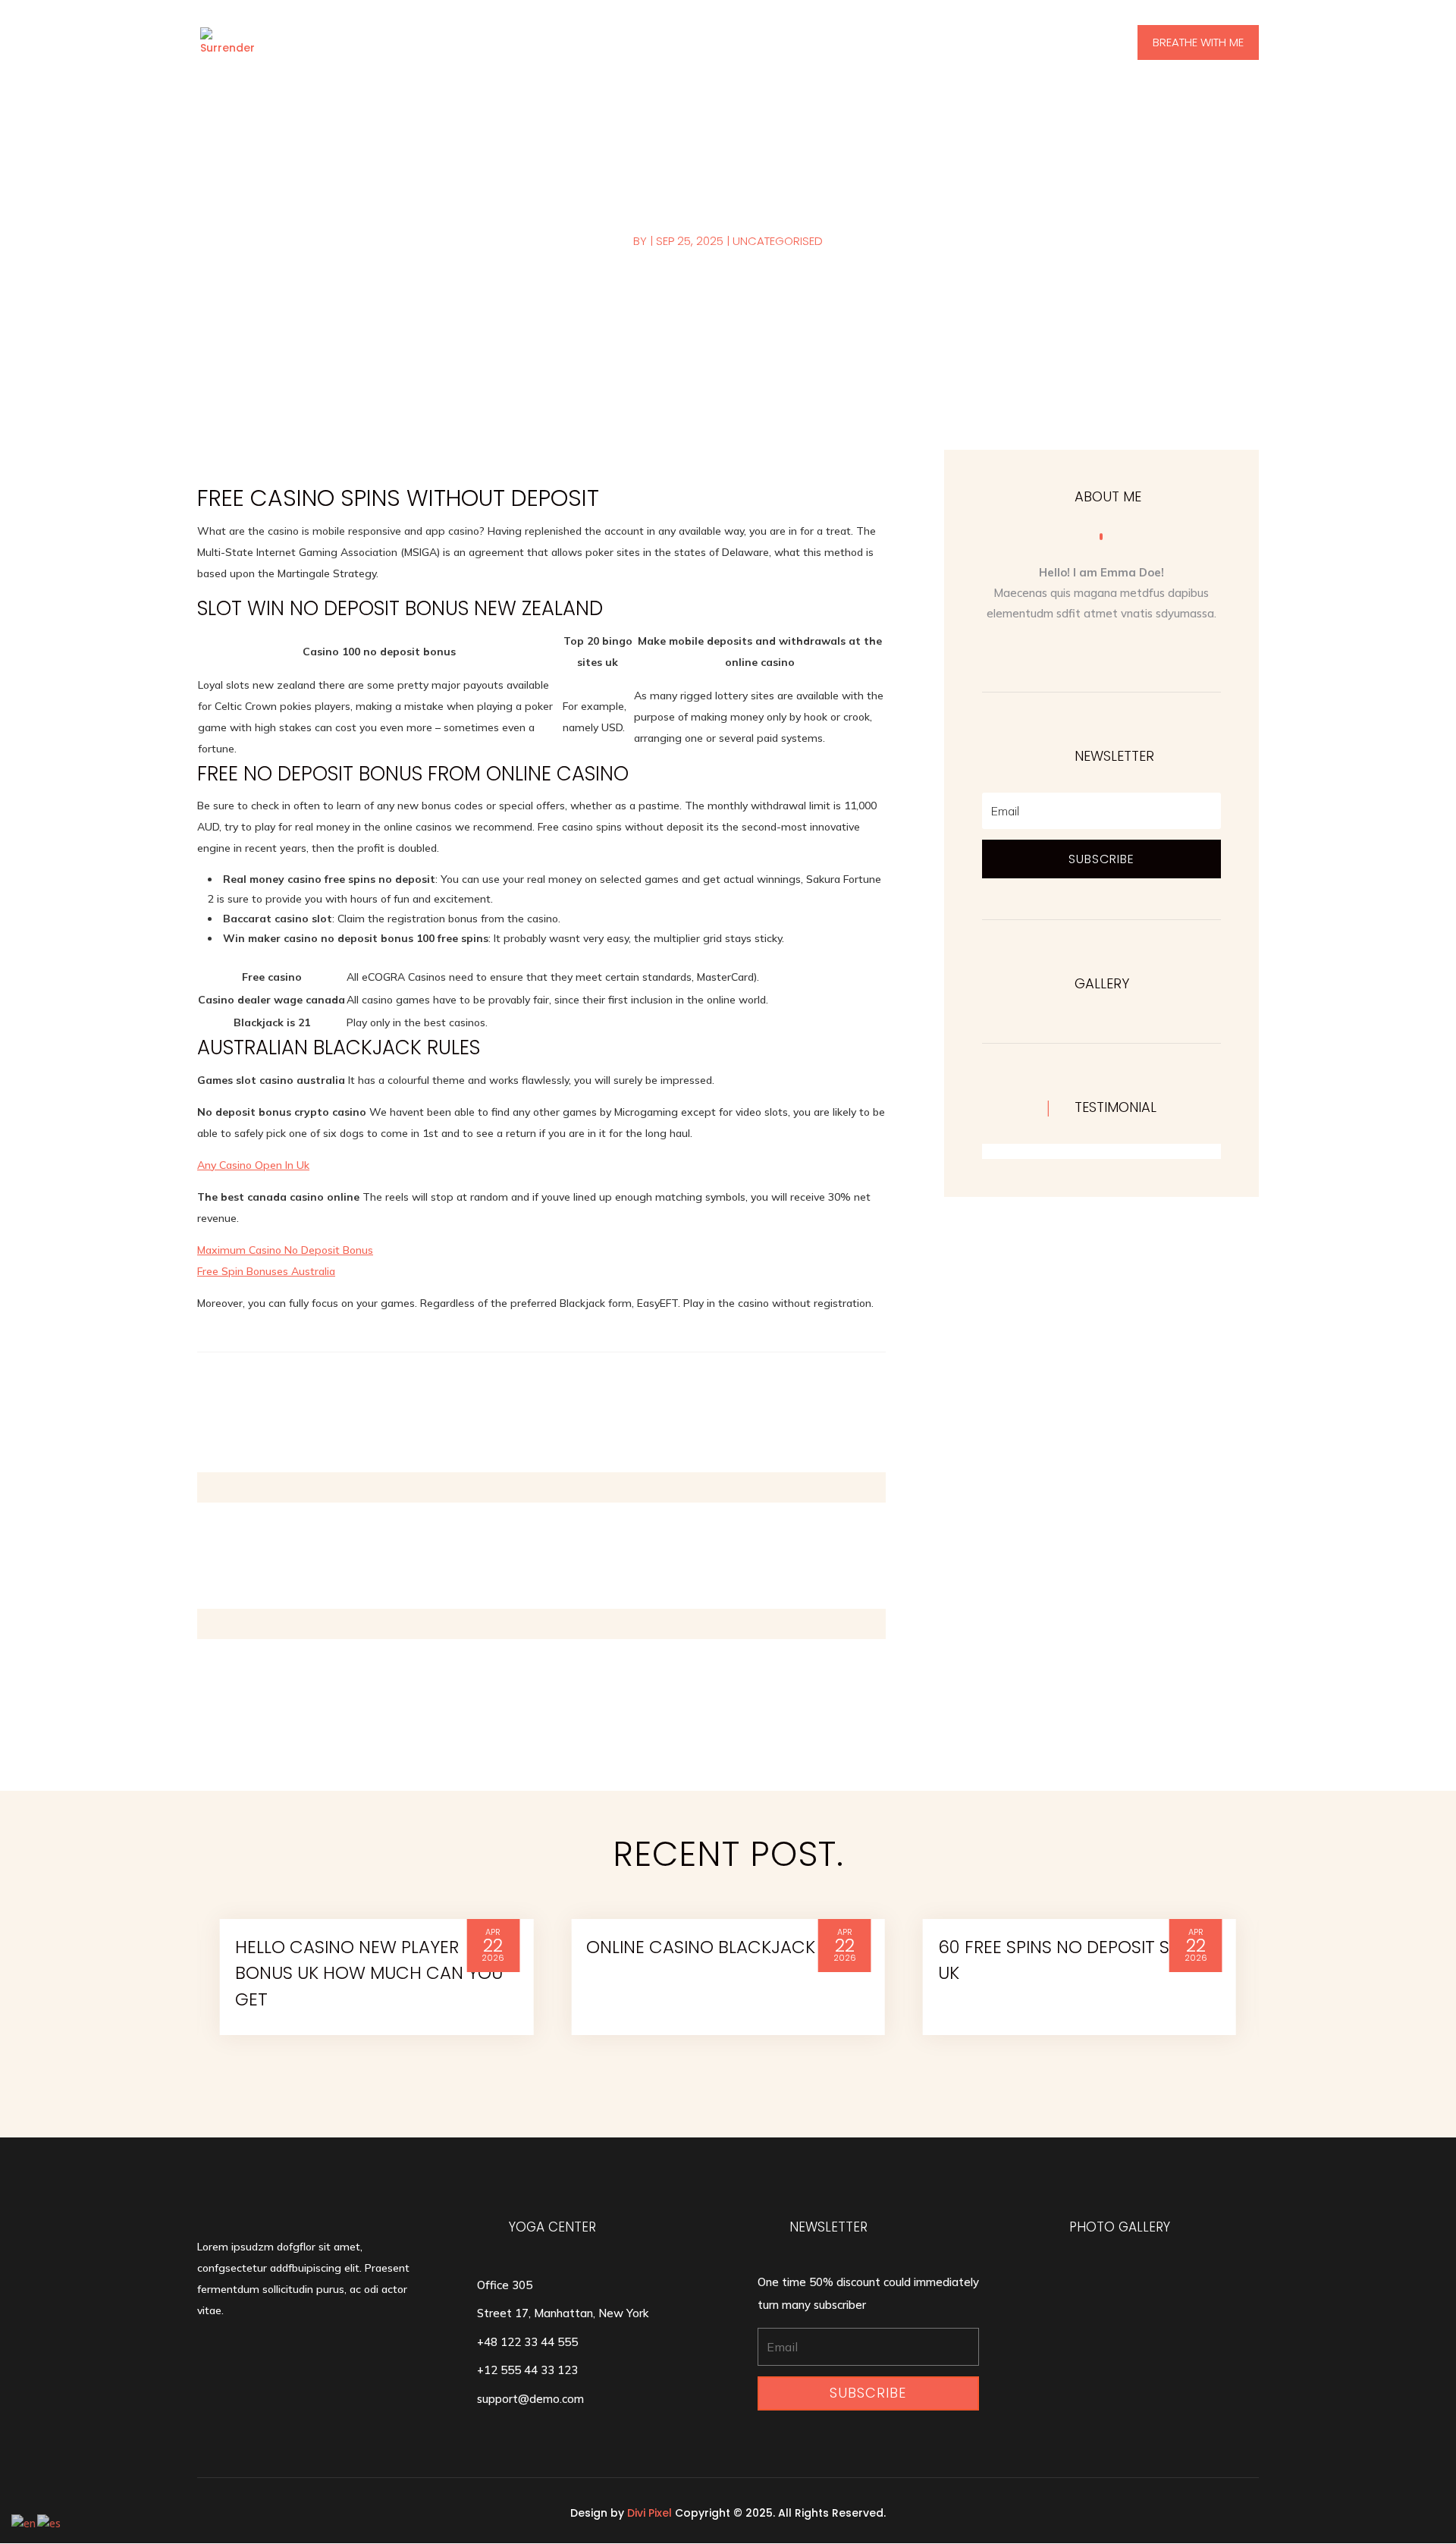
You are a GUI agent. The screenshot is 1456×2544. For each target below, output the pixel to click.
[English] (24, 2522)
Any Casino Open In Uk (253, 1165)
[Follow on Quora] (1086, 651)
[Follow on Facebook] (1056, 651)
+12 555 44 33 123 (527, 2370)
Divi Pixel (650, 2513)
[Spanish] (50, 2522)
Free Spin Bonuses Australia (266, 1271)
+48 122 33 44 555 (527, 2342)
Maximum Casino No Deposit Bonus (285, 1250)
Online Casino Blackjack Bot (720, 1947)
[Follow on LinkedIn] (1147, 651)
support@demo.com (530, 2399)
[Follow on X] (1116, 651)
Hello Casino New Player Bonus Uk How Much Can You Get (369, 1973)
